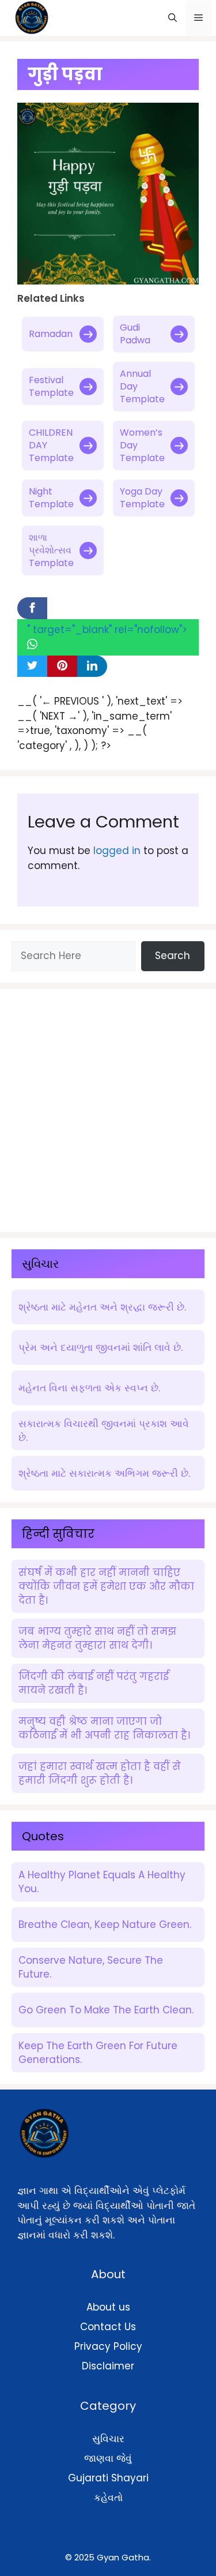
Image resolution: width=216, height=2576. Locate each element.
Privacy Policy (108, 2346)
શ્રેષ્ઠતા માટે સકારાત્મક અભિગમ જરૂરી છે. (104, 1473)
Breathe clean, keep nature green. (105, 1924)
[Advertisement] (108, 1108)
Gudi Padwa (135, 334)
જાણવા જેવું (108, 2458)
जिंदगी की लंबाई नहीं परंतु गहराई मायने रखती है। (94, 1683)
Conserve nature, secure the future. (91, 1967)
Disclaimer (108, 2366)
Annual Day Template (142, 386)
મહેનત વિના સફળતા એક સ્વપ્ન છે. (89, 1388)
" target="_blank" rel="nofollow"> (107, 630)
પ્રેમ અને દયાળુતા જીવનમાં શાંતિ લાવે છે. (101, 1347)
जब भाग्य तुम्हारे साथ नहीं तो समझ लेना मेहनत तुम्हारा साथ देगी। (97, 1638)
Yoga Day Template (142, 498)
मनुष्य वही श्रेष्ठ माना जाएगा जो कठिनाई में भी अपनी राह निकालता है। (104, 1728)
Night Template (51, 498)
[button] (173, 18)
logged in (117, 851)
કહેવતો (108, 2498)
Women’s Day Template (142, 445)
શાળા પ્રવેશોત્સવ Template (51, 550)
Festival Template (51, 386)
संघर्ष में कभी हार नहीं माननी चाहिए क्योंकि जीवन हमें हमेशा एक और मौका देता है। (106, 1586)
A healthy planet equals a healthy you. (102, 1882)
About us (108, 2307)
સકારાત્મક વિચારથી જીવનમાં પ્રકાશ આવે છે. (104, 1431)
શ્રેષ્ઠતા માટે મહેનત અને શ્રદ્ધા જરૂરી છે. (102, 1307)
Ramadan (51, 334)
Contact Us (108, 2327)
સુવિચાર (108, 2439)
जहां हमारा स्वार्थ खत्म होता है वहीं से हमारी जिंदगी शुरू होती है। (100, 1773)
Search (173, 956)
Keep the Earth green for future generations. (98, 2053)
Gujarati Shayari (108, 2478)
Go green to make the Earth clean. (106, 2010)
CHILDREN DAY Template (51, 445)
